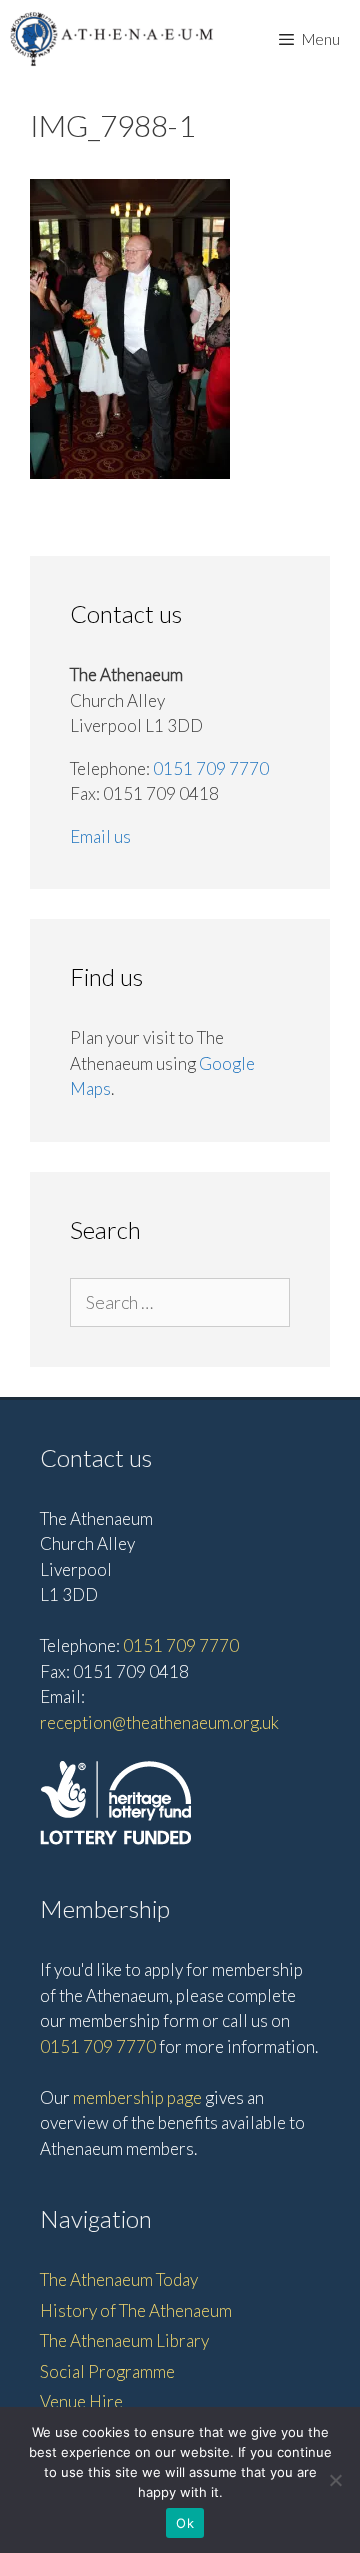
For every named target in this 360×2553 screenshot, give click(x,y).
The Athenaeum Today (119, 2279)
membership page (137, 2097)
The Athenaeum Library (124, 2340)
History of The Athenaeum (136, 2310)
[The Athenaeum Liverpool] (112, 38)
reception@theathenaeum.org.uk (159, 1722)
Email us (100, 836)
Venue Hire (81, 2401)
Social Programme (107, 2371)
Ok (185, 2523)
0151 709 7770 (211, 768)
